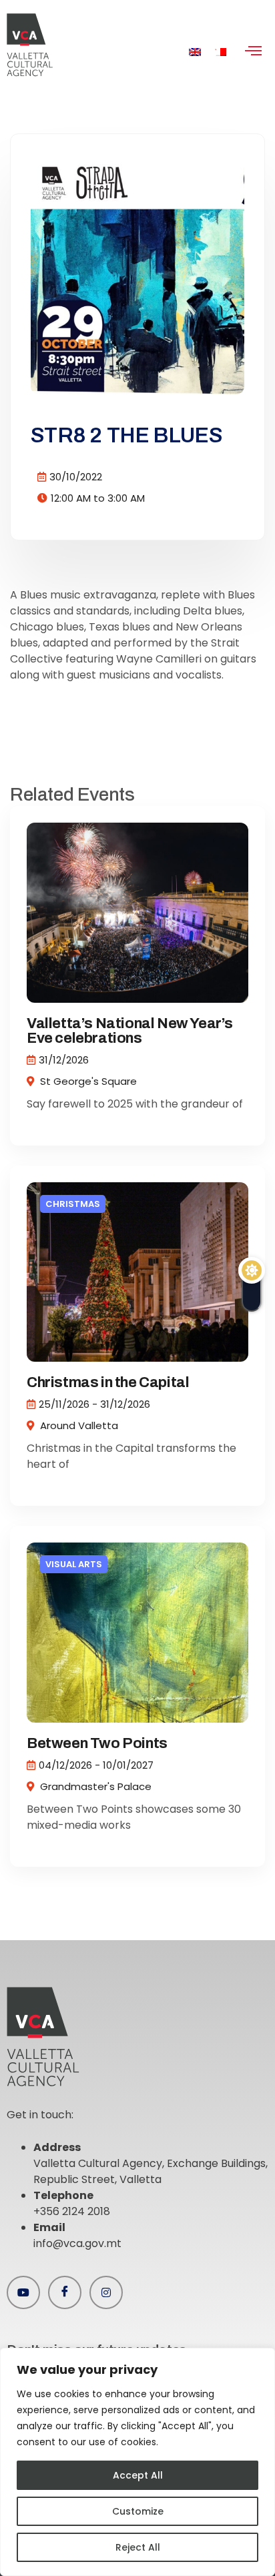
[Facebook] (65, 2292)
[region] (137, 2462)
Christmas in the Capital (108, 1382)
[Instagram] (106, 2292)
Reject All (138, 2547)
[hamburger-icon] (253, 52)
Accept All (138, 2475)
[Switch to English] (195, 52)
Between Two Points (97, 1743)
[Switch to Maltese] (220, 52)
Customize (138, 2511)
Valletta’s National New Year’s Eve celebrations (130, 1031)
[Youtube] (23, 2292)
